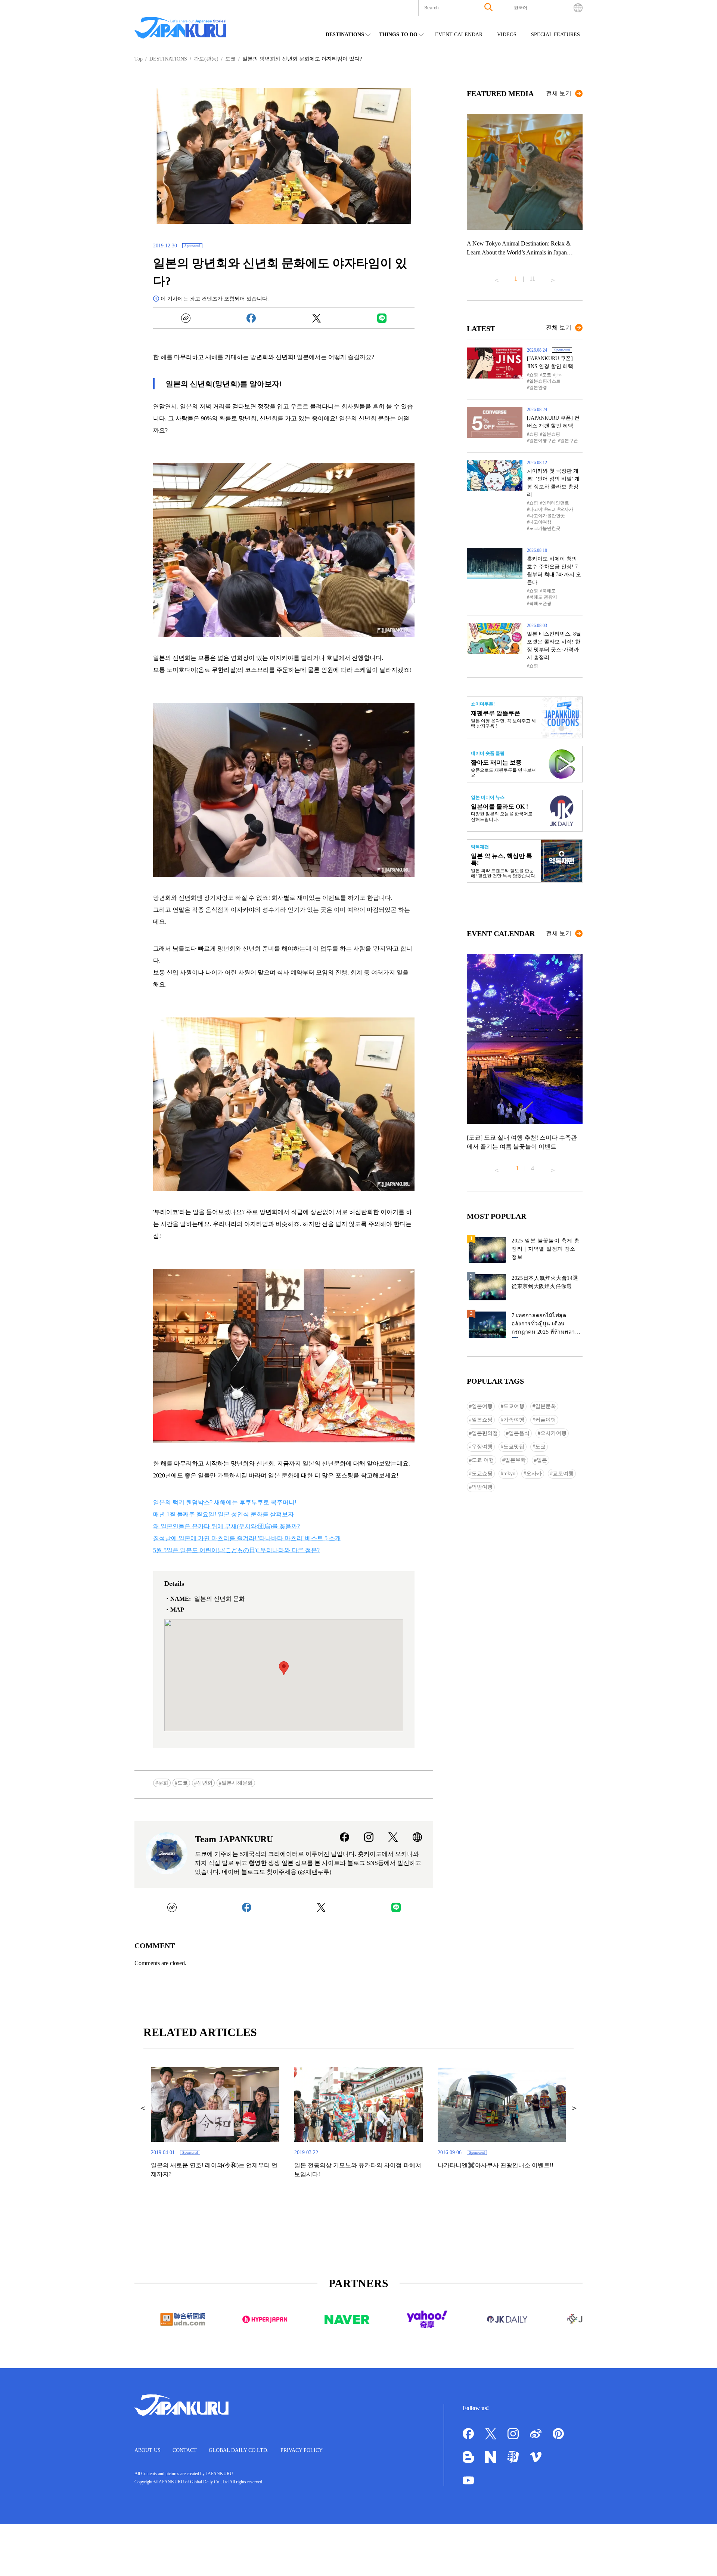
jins (558, 375)
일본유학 (515, 1460)
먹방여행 (482, 1487)
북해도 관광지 (543, 597)
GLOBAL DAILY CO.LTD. (239, 2450)
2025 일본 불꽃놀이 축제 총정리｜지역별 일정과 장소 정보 (546, 1249)
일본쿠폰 (569, 441)
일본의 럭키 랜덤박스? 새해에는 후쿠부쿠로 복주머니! (225, 1502)
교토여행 (563, 1474)
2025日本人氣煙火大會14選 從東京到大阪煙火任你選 (545, 1282)
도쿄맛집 (514, 1447)
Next (553, 277)
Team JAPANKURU (234, 1839)
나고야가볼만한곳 (547, 516)
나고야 (536, 509)
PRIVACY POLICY (302, 2450)
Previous (497, 277)
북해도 (549, 591)
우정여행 (482, 1447)
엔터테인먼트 (556, 503)
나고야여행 (540, 522)
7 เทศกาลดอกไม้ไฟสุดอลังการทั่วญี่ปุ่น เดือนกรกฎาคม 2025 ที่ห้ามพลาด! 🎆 (546, 1325)
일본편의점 (485, 1433)
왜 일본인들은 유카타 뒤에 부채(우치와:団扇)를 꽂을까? (226, 1526)
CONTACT (185, 2450)
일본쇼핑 (551, 434)
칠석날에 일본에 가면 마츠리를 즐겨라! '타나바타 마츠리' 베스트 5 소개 (247, 1538)
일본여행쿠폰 (543, 441)
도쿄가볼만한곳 (545, 528)
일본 (542, 1460)
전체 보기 (559, 93)
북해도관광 (540, 603)
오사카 (567, 509)
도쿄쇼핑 (482, 1474)
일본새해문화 (237, 1783)
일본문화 (546, 1406)
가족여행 (514, 1420)
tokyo (509, 1474)
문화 (163, 1783)
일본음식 (519, 1433)
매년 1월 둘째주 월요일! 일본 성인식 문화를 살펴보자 (224, 1514)
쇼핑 (534, 375)
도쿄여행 (514, 1406)
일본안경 (538, 387)
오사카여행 (553, 1433)
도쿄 (183, 1783)
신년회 (205, 1783)
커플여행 (546, 1420)
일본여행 (482, 1406)
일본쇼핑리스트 (545, 381)
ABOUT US (148, 2450)
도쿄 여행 (483, 1460)
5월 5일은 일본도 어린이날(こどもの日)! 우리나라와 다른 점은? (236, 1550)
